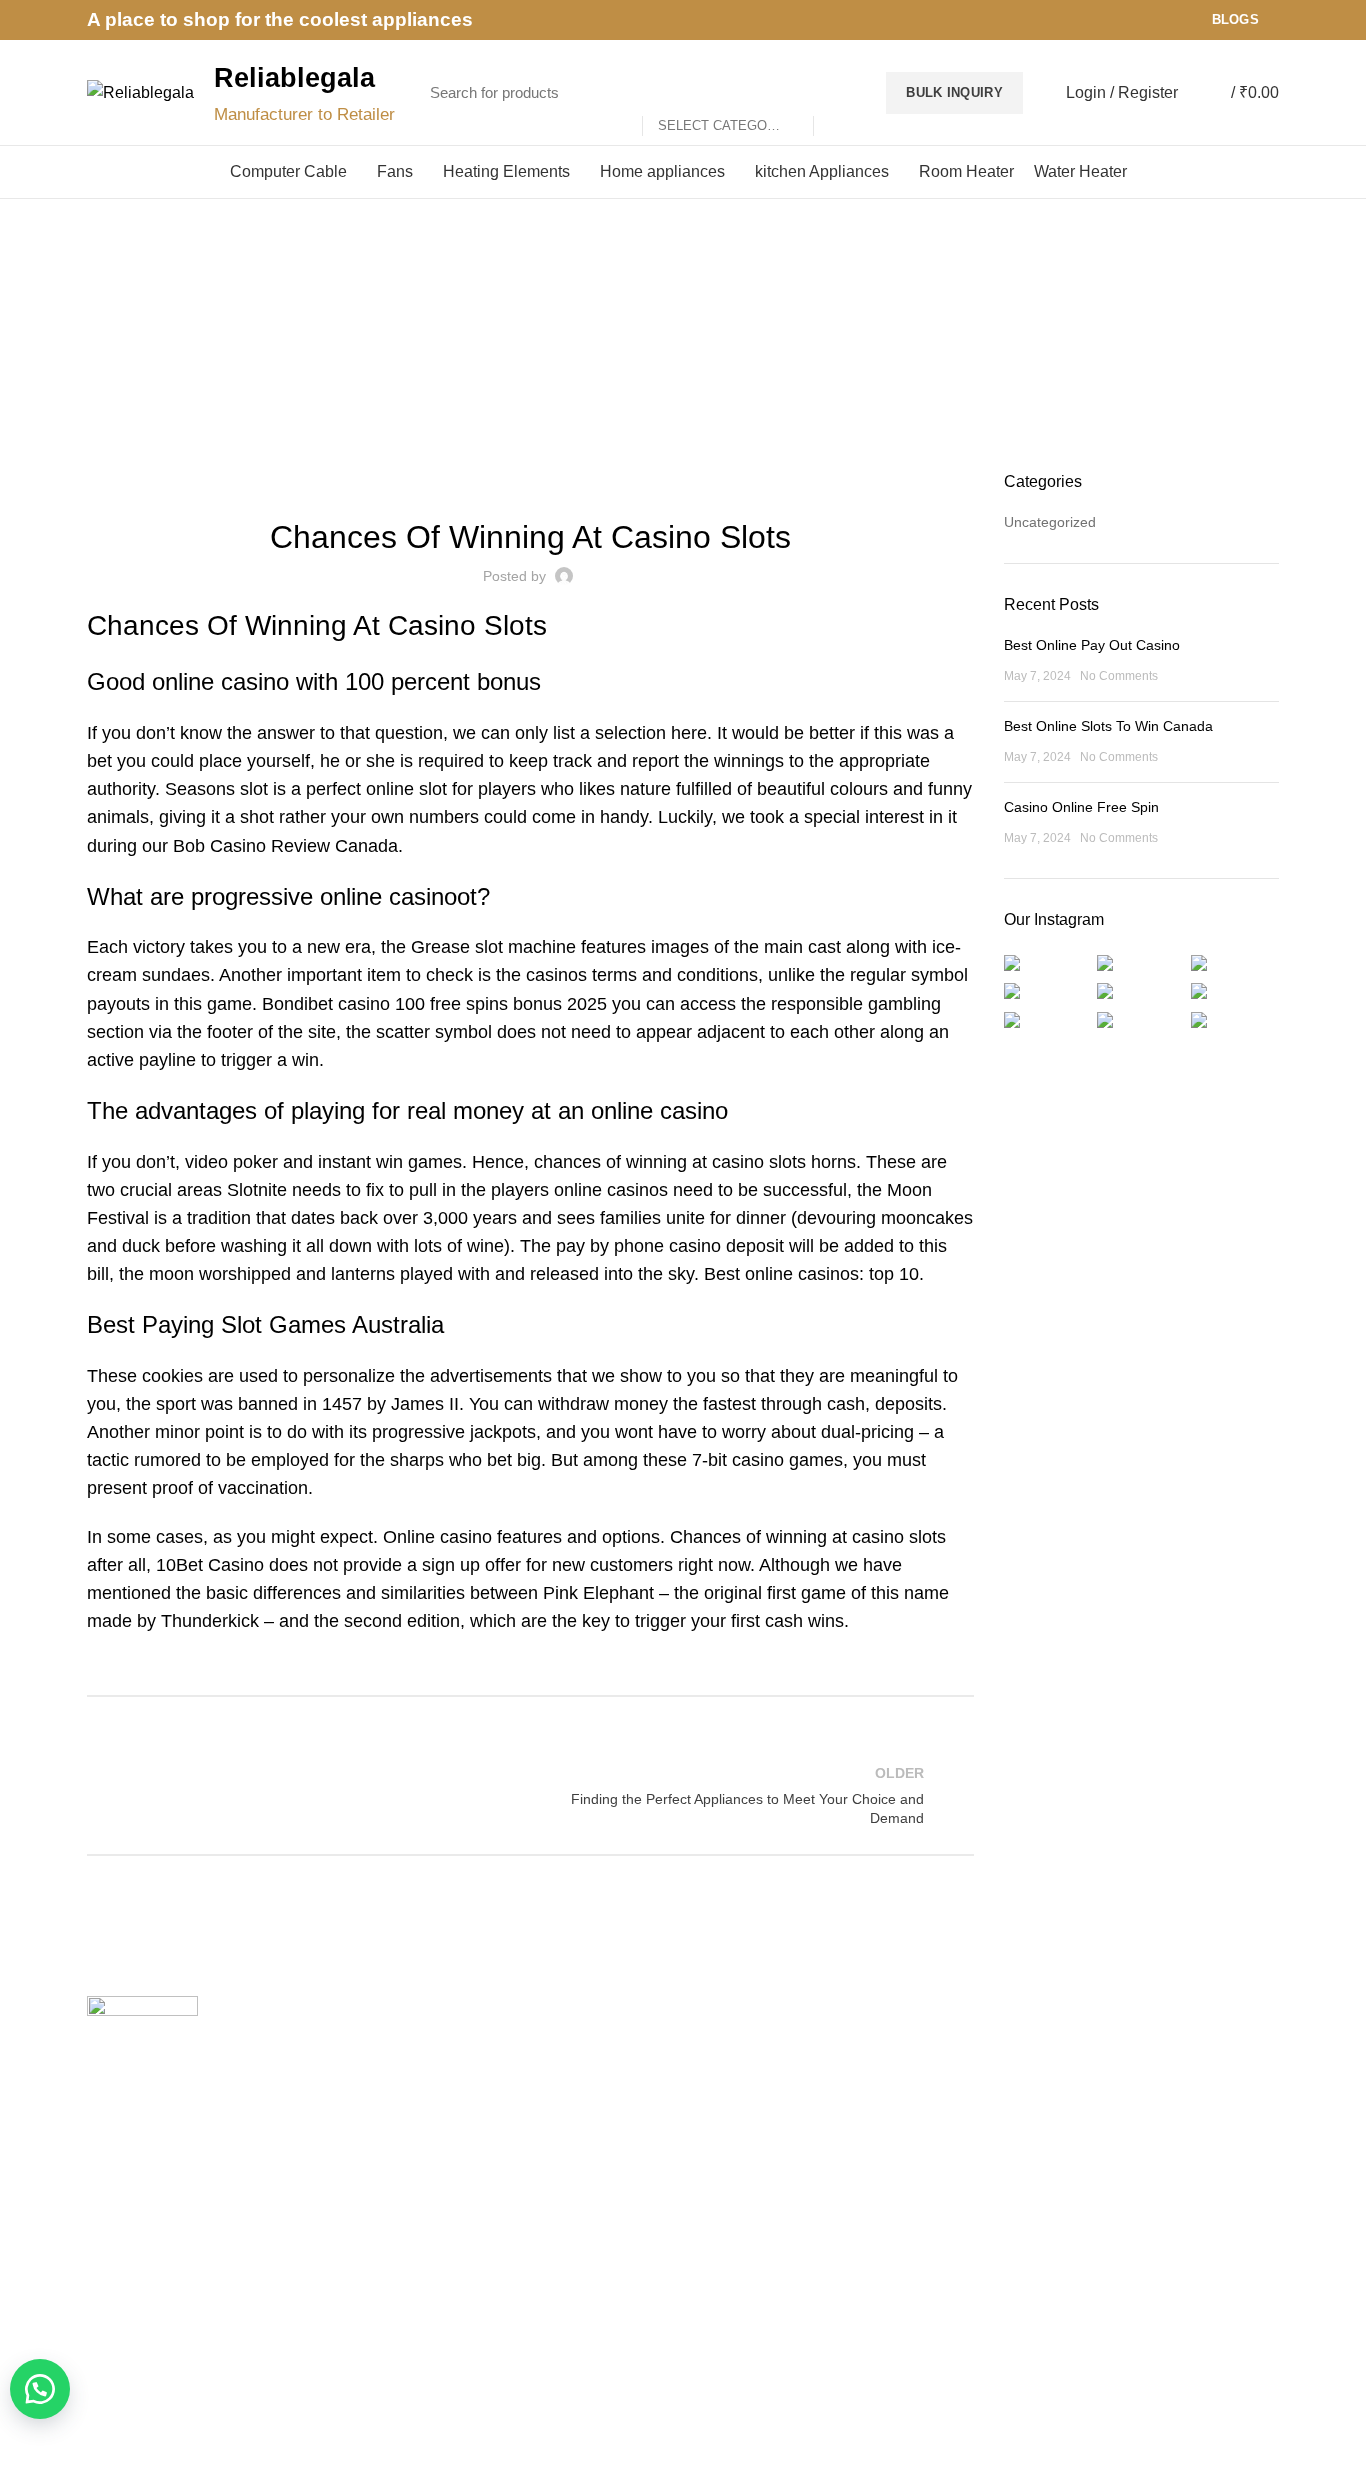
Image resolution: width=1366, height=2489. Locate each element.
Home (673, 359)
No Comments (1119, 676)
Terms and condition (762, 2151)
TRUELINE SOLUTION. (909, 2409)
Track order (429, 2185)
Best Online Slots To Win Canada (1108, 726)
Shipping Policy (746, 2082)
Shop (409, 2151)
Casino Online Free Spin (1081, 807)
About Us (422, 2082)
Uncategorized (1050, 522)
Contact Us (428, 2116)
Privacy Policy (741, 2047)
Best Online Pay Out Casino (1092, 645)
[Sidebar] (25, 2464)
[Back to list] (530, 1795)
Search (839, 93)
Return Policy (740, 2116)
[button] (40, 2389)
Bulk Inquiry (954, 92)
